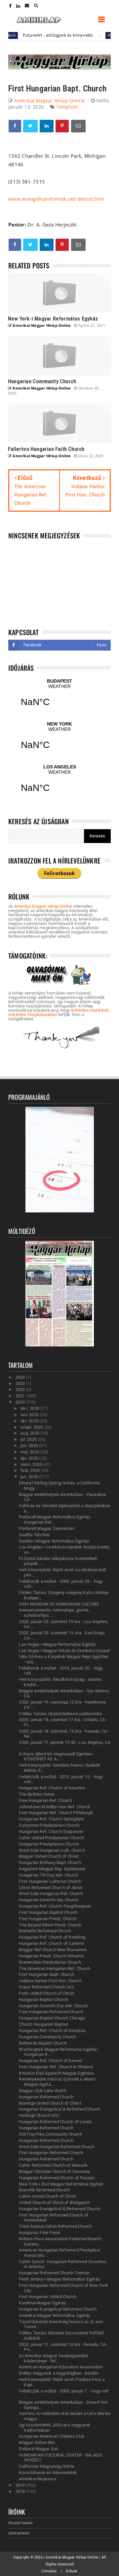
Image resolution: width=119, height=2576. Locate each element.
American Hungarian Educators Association (61, 2367)
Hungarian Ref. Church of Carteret (51, 1943)
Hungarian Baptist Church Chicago (52, 2018)
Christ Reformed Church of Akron (51, 1888)
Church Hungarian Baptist (43, 2024)
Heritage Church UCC (39, 2115)
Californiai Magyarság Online (47, 2466)
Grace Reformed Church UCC (47, 1987)
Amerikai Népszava (37, 2479)
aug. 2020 (30, 1433)
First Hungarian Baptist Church (48, 1912)
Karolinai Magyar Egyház (42, 2303)
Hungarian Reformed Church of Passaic (57, 2178)
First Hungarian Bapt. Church (46, 1974)
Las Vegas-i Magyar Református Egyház (57, 1644)
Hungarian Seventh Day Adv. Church (53, 2006)
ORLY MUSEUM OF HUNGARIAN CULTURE (59, 1604)
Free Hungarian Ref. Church (45, 1800)
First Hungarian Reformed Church (51, 2153)
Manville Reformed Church (44, 2190)
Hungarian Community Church (47, 2037)
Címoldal (49, 2571)
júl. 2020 (29, 1439)
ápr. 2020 (30, 1458)
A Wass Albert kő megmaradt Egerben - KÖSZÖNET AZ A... (57, 1757)
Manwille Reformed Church (45, 1931)
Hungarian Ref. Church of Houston (52, 1788)
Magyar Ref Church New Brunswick (53, 1950)
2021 (21, 1396)
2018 (21, 2491)
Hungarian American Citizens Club (51, 2436)
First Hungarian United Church (48, 2297)
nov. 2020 (30, 1415)
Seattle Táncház (34, 1535)
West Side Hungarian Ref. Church (51, 1894)
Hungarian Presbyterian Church (49, 1844)
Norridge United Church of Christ (50, 2103)
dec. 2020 (30, 1408)
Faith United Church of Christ (46, 1993)
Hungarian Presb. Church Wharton (51, 1956)
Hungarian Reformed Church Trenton (54, 2273)
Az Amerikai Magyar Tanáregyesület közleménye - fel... (53, 2358)
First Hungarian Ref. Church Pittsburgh (56, 1813)
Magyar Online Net (37, 2442)
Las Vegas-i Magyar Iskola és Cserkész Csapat (64, 1651)
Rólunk (72, 2571)
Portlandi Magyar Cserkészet (46, 1528)
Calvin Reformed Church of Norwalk (53, 2165)
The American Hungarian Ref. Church (55, 1968)
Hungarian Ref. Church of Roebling (52, 1937)
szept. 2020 (32, 1427)
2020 (21, 1402)
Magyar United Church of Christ (49, 1856)
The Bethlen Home (37, 1794)
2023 (21, 1384)
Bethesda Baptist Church (43, 2043)
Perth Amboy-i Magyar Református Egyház (59, 2279)
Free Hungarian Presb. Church (48, 1919)
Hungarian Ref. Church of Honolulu (52, 2031)
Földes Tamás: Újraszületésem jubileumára (60, 1714)
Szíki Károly (19, 2533)
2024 (21, 1377)
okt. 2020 (30, 1421)
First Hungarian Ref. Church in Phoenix (56, 2067)
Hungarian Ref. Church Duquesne (51, 1831)
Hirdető (97, 35)
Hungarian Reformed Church (46, 2097)
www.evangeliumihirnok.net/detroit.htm (56, 199)
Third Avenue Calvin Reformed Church (55, 2226)
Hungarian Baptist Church (43, 2000)
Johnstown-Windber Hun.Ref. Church (55, 1807)
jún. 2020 (30, 1446)
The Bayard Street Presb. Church (50, 1925)
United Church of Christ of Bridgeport (54, 2203)
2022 (21, 1390)
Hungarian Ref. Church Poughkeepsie (55, 1906)
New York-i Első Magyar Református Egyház (61, 2184)
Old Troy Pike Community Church (50, 2134)
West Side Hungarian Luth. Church (52, 1850)
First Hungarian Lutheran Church (50, 1881)
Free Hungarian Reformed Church (51, 2012)
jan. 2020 (30, 1477)
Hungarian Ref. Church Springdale (51, 1819)
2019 (21, 2485)
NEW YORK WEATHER (59, 740)
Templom (67, 107)
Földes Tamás (20, 2523)
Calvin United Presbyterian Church (51, 1838)
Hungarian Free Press (40, 2233)
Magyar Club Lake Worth (42, 2091)
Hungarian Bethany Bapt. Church (50, 1863)
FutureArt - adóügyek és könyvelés (40, 35)
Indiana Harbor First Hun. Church (50, 1981)
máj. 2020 (30, 1452)
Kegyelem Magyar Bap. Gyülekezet (52, 1869)
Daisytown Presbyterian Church (49, 1825)
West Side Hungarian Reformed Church (57, 2147)
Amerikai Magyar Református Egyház (54, 2315)
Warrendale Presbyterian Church (50, 1962)
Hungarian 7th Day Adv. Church (48, 1875)
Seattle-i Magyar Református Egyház (54, 1541)
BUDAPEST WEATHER (59, 697)
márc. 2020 (32, 1464)
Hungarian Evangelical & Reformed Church (59, 2109)
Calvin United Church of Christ (47, 2196)
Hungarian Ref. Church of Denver (50, 2061)
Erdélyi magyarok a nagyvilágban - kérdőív (59, 2373)
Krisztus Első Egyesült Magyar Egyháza (56, 2073)
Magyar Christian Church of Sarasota (54, 2171)
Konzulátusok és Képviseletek (48, 2473)
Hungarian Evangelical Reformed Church (58, 2309)
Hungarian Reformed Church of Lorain (55, 2122)
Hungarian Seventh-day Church (49, 1900)
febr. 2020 (31, 1470)
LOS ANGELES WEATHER (59, 783)
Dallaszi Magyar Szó (38, 2449)
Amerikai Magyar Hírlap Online (43, 906)
